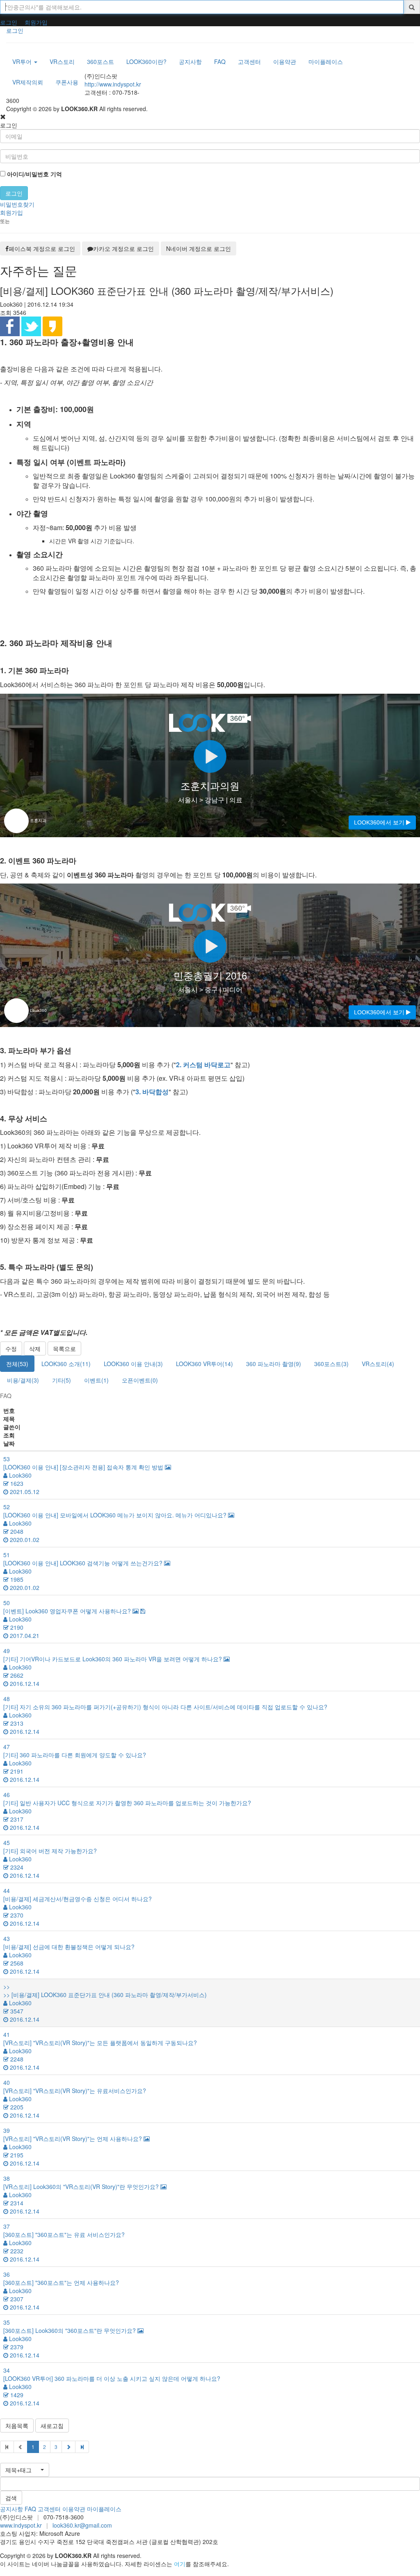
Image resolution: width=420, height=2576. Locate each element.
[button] (25, 2470)
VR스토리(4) (378, 1364)
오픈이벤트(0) (140, 1380)
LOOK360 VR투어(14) (204, 1364)
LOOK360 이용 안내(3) (133, 1364)
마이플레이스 (104, 2509)
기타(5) (62, 1380)
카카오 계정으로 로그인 (123, 248)
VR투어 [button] (23, 61)
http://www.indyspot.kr (113, 84)
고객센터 (49, 2509)
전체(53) (17, 1364)
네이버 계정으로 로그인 (199, 248)
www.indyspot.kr (21, 2525)
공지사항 (11, 2509)
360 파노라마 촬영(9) (274, 1364)
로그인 (9, 22)
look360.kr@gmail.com (82, 2525)
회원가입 (36, 22)
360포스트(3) (331, 1364)
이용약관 (74, 2509)
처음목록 (17, 2426)
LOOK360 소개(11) (66, 1364)
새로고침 (52, 2426)
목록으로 (64, 1348)
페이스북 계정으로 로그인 (42, 248)
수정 (11, 1348)
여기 (180, 2564)
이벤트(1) (96, 1380)
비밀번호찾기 (17, 204)
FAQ (30, 2509)
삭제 (35, 1348)
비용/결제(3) (23, 1380)
